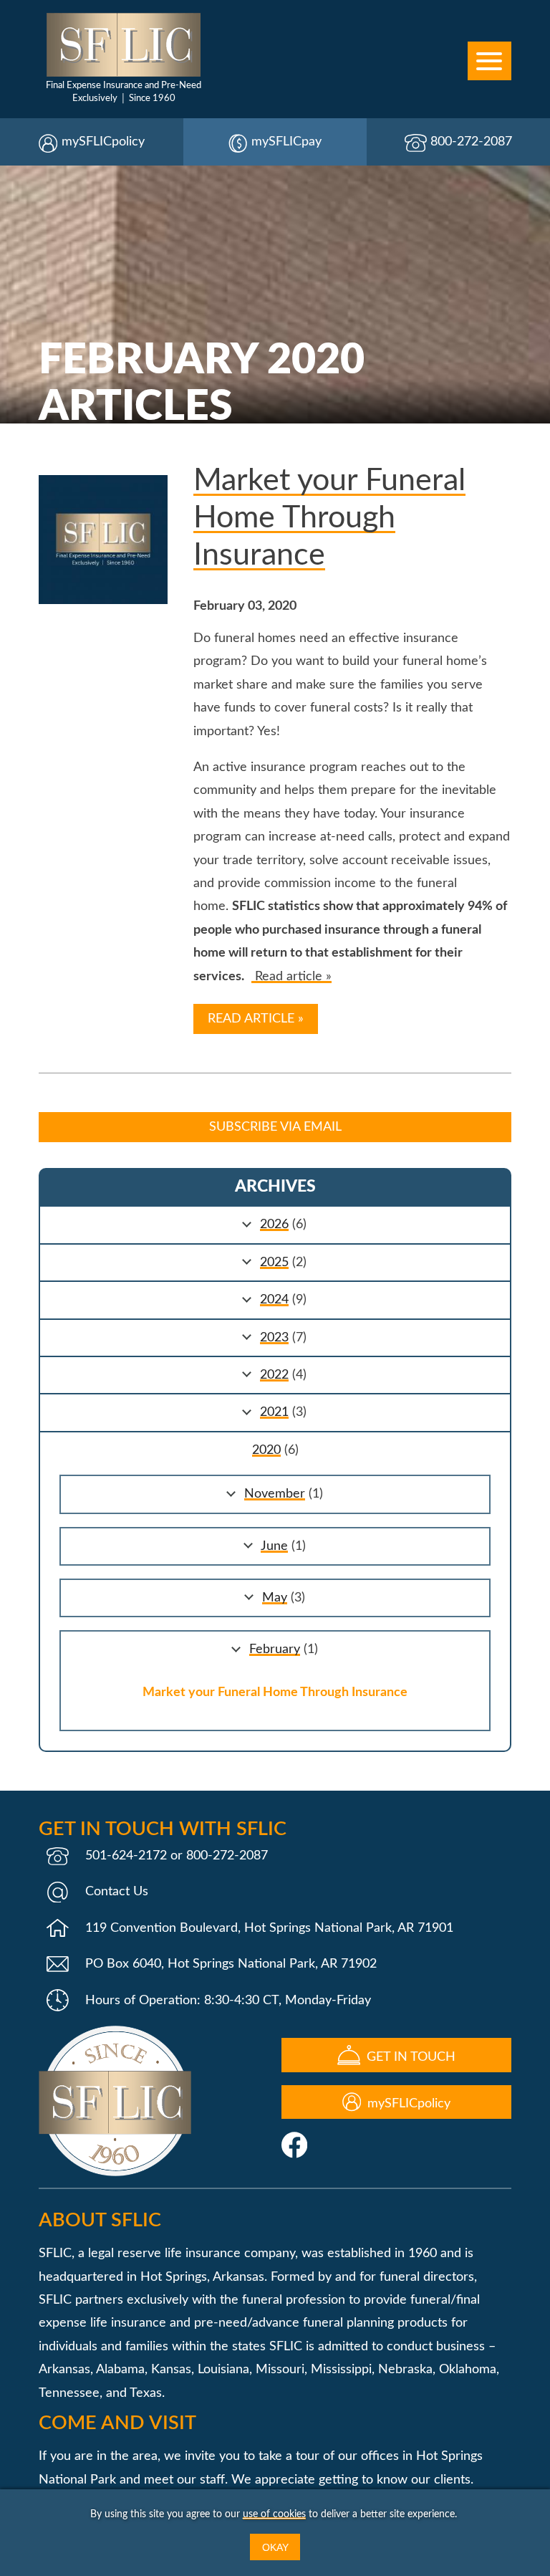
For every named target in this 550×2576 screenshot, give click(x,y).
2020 (266, 1450)
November (275, 1494)
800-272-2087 (471, 142)
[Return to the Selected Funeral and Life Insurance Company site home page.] (124, 45)
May (275, 1598)
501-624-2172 (126, 1856)
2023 (274, 1338)
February (275, 1649)
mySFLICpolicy (103, 142)
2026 (274, 1225)
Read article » (291, 977)
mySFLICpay (286, 142)
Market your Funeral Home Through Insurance (329, 518)
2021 (274, 1412)
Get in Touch (409, 2057)
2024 (274, 1300)
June (274, 1546)
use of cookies (274, 2514)
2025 (274, 1263)
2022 (274, 1375)
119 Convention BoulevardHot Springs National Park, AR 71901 (269, 1928)
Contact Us (117, 1892)
